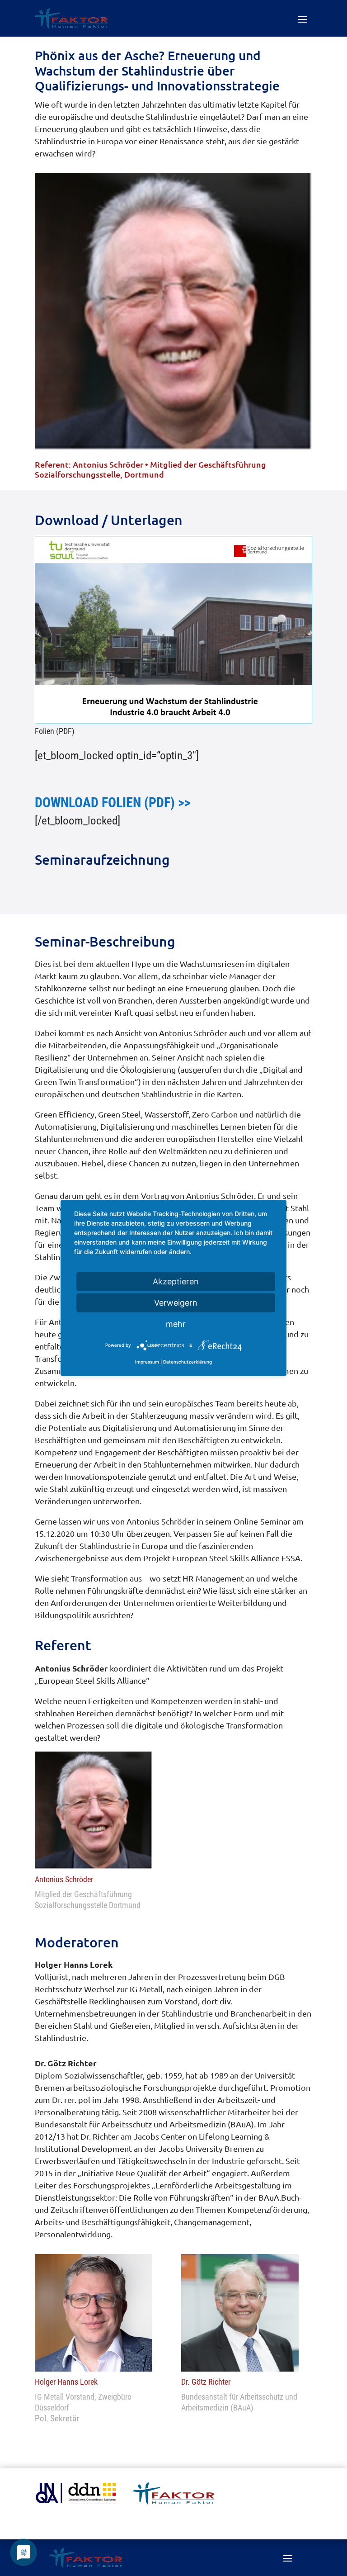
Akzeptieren (176, 1281)
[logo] (173, 2502)
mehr (176, 1324)
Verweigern (176, 1303)
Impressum (147, 1362)
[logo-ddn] (76, 2501)
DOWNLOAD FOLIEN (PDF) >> (113, 803)
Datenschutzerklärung (188, 1362)
